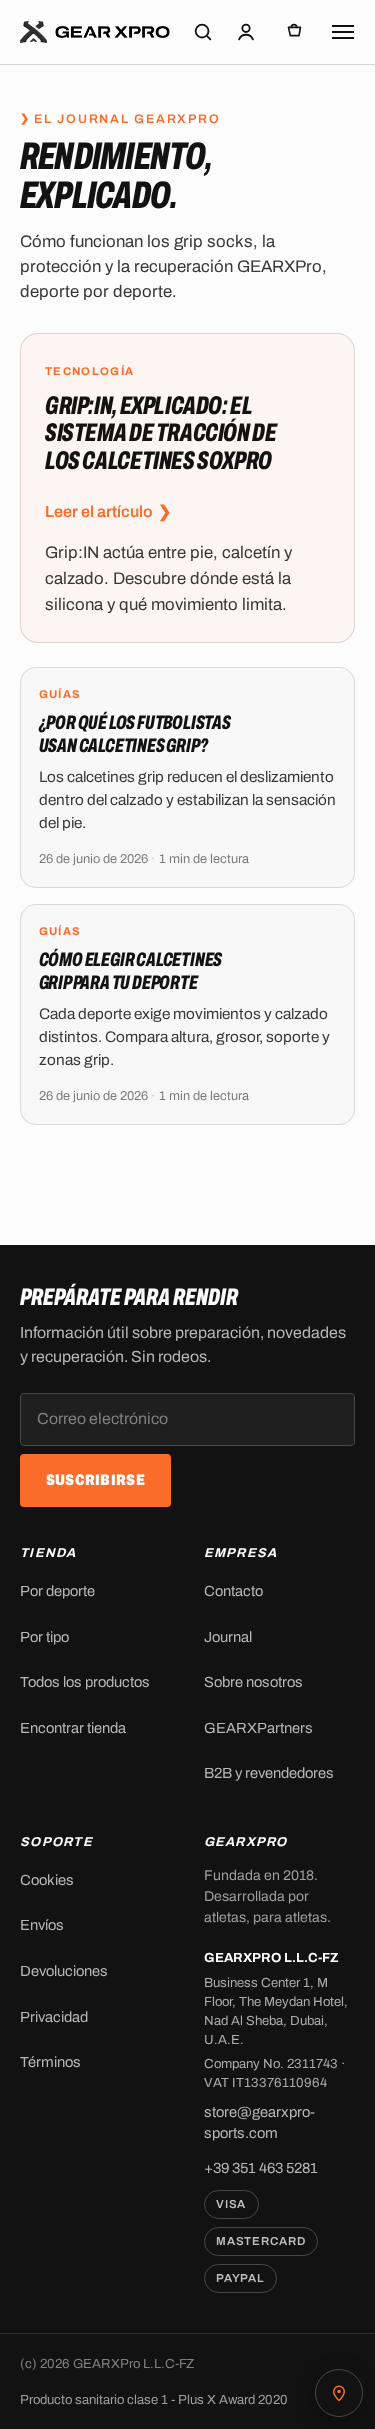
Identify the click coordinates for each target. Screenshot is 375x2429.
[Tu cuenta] (246, 32)
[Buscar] (203, 32)
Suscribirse (95, 1480)
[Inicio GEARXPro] (95, 32)
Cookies (47, 1880)
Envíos (42, 1925)
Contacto (233, 1591)
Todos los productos (85, 1682)
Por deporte (57, 1591)
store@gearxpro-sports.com (259, 2122)
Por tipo (44, 1637)
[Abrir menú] (343, 32)
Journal (228, 1637)
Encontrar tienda (73, 1728)
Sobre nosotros (253, 1682)
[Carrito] (294, 32)
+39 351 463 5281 (261, 2168)
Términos (50, 2062)
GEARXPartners (258, 1728)
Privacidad (54, 2017)
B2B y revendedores (269, 1773)
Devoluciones (64, 1971)
